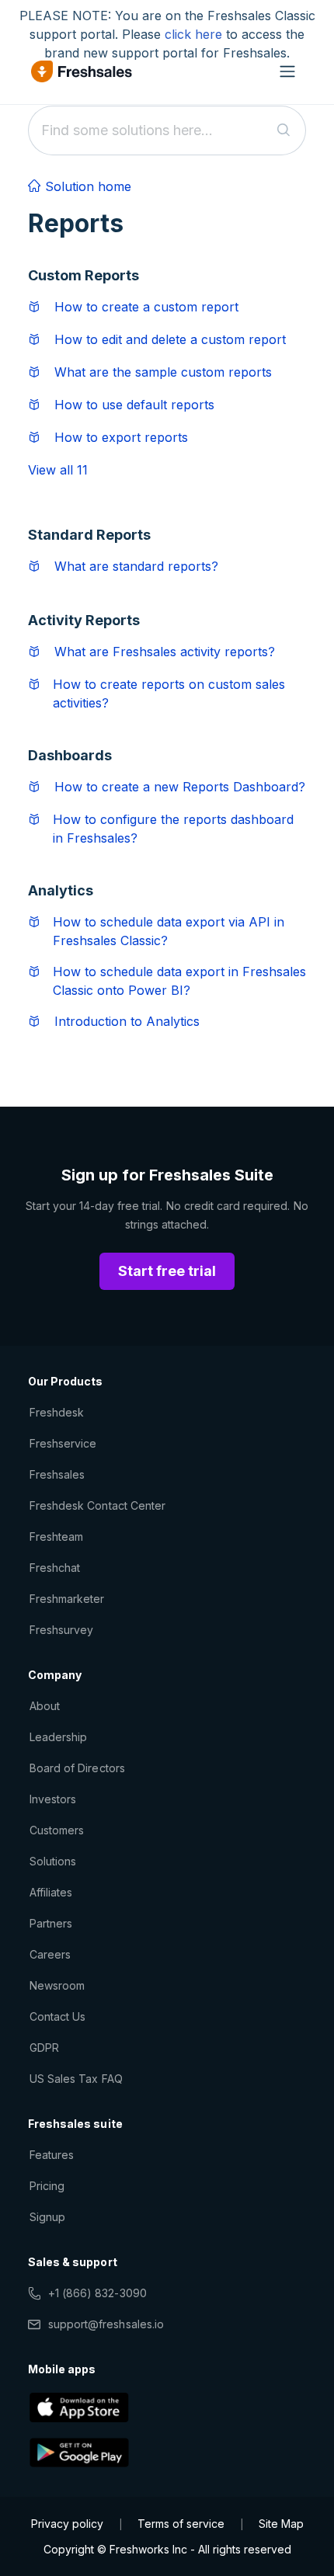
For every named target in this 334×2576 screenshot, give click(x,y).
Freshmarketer (67, 1599)
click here (193, 34)
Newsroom (57, 1985)
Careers (50, 1954)
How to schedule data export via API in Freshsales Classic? (169, 931)
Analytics (61, 890)
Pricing (47, 2186)
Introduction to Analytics (127, 1021)
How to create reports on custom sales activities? (169, 694)
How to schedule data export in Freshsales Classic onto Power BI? (179, 981)
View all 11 (58, 470)
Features (52, 2155)
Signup (47, 2217)
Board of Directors (77, 1768)
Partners (51, 1923)
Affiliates (51, 1892)
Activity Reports (84, 620)
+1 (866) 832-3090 (97, 2293)
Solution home (86, 186)
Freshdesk (57, 1412)
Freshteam (56, 1537)
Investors (53, 1799)
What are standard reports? (136, 566)
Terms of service (181, 2524)
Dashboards (70, 755)
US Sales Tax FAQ (76, 2079)
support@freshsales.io (106, 2324)
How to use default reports (134, 405)
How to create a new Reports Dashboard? (180, 787)
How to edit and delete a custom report (170, 339)
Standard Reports (89, 535)
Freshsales (57, 1474)
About (45, 1706)
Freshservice (63, 1443)
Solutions (53, 1861)
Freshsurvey (61, 1630)
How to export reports (121, 437)
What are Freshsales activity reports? (165, 652)
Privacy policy (67, 2524)
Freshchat (55, 1568)
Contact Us (57, 2016)
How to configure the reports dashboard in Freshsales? (173, 829)
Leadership (58, 1737)
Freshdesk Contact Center (97, 1505)
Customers (57, 1830)
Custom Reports (83, 275)
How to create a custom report (146, 307)
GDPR (44, 2048)
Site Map (281, 2524)
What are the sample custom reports (163, 372)
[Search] (284, 130)
